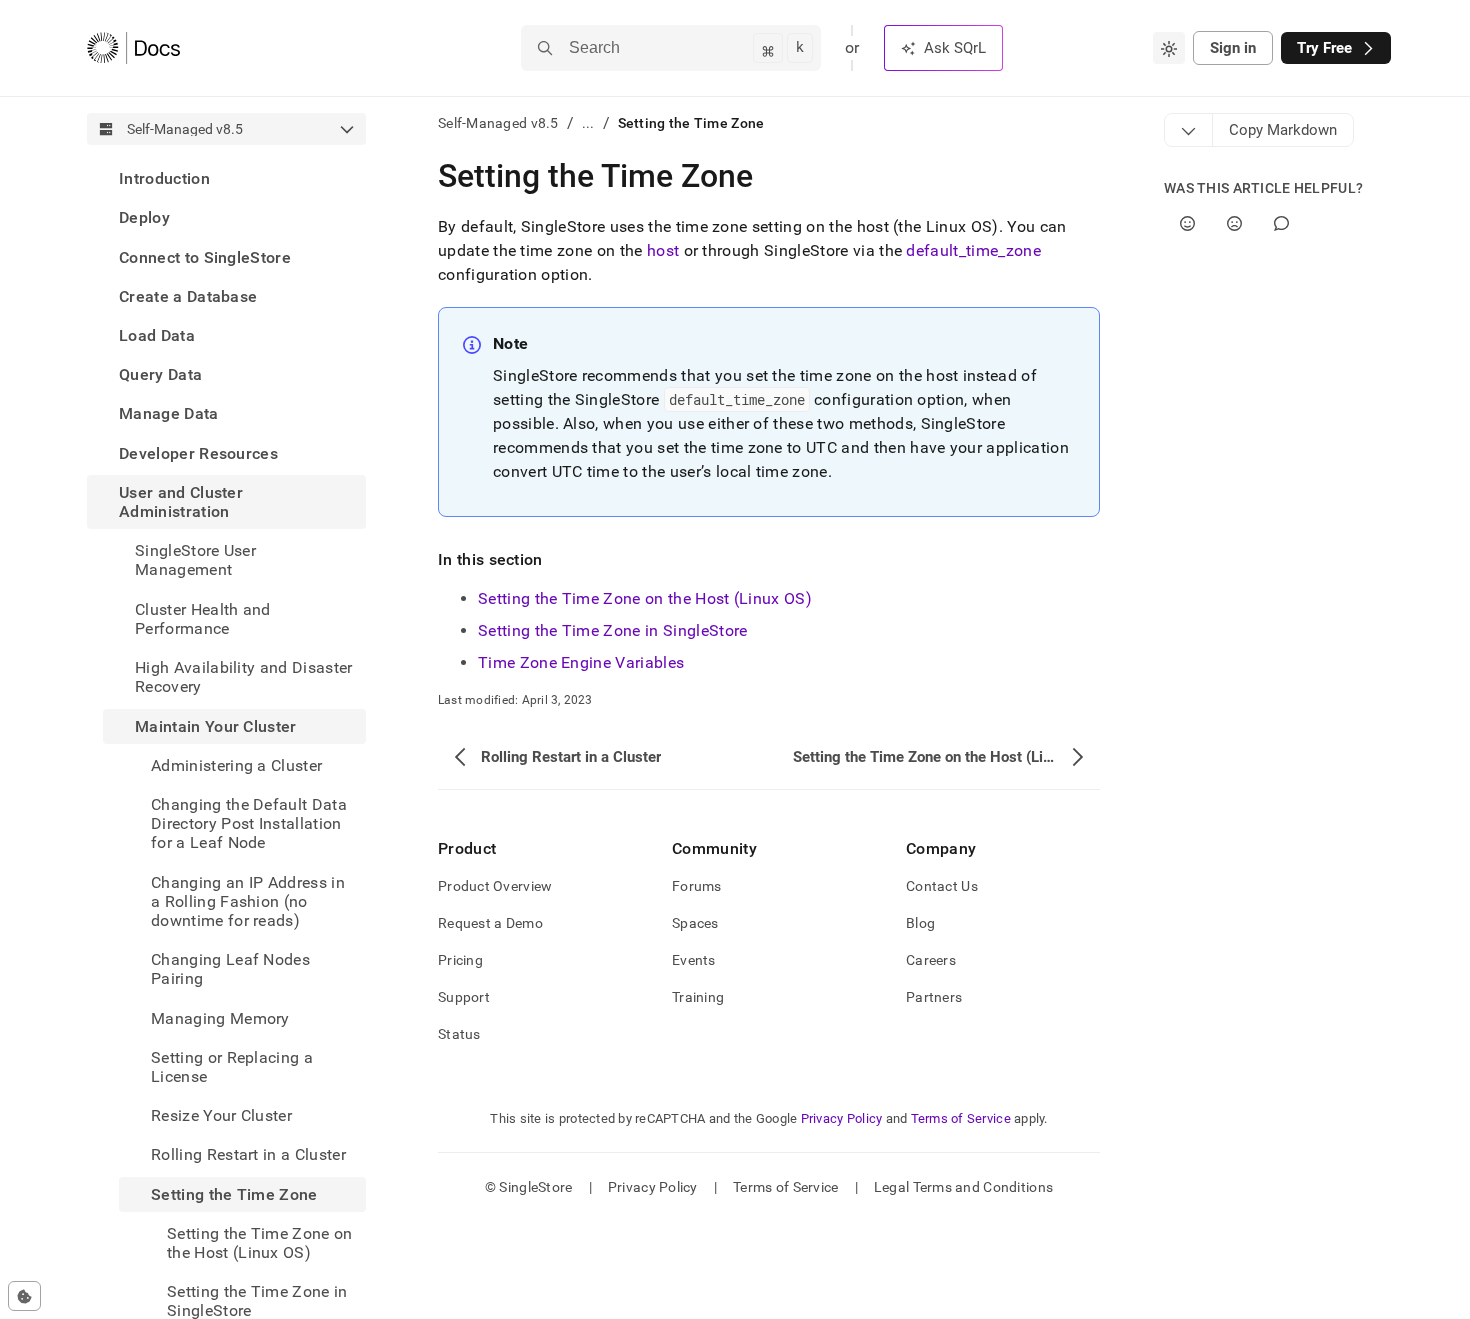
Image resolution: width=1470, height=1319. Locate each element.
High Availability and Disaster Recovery (244, 677)
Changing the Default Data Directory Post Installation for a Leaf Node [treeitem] (249, 823)
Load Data (157, 335)
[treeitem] (226, 178)
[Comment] (1281, 223)
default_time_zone (973, 250)
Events (694, 960)
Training (698, 997)
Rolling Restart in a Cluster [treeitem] (248, 1154)
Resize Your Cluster (221, 1115)
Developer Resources (198, 452)
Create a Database (188, 296)
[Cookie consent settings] (24, 1296)
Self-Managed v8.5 (498, 123)
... (588, 123)
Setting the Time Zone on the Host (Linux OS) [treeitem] (260, 1243)
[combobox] (1169, 48)
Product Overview (495, 886)
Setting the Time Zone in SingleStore (613, 630)
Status (459, 1034)
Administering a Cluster (236, 764)
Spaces (695, 923)
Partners (934, 997)
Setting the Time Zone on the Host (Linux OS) (645, 598)
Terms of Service (961, 1118)
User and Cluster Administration (181, 502)
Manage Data (169, 413)
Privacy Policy (842, 1118)
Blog (920, 923)
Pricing (460, 960)
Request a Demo (490, 923)
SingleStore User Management (195, 560)
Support (464, 997)
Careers (931, 960)
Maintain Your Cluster (216, 725)
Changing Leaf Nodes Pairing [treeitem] (230, 969)
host (663, 250)
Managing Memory (220, 1017)
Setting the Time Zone (234, 1193)
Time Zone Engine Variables (581, 662)
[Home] (133, 48)
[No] (1234, 223)
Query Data (160, 374)
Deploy (144, 217)
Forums (697, 886)
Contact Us (942, 886)
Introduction (164, 178)
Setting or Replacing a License (232, 1066)
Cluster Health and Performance (203, 618)
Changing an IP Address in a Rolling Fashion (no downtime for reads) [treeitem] (248, 900)
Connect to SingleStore (205, 256)
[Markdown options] (1189, 130)
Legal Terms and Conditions (963, 1187)
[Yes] (1187, 223)
